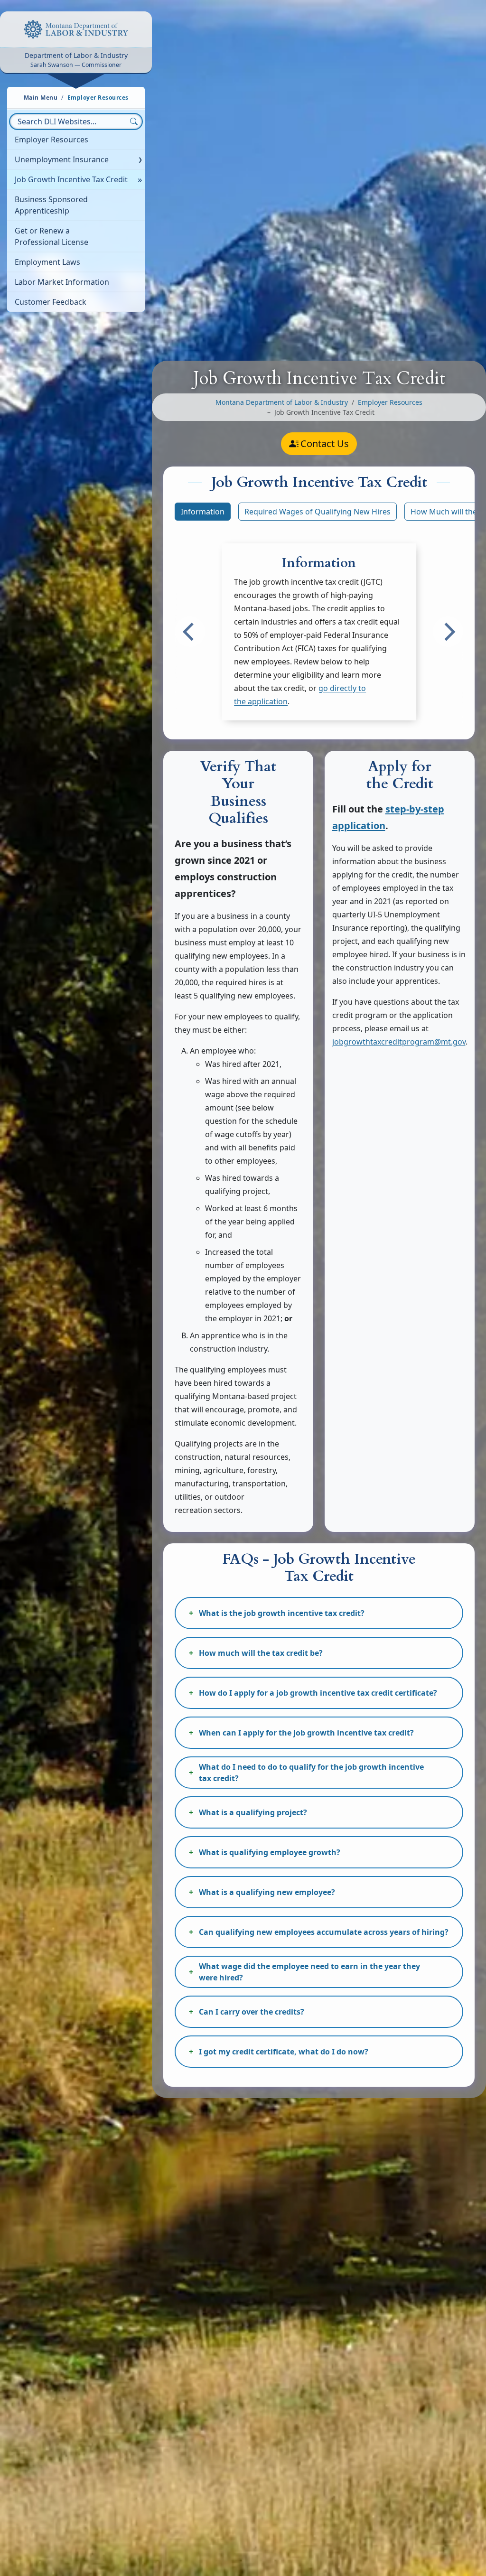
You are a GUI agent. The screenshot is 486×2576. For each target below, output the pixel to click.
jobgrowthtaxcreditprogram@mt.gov (399, 1042)
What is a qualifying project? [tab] (253, 1812)
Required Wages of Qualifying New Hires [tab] (318, 512)
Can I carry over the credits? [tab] (252, 2012)
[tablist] (319, 512)
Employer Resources (51, 140)
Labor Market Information (62, 282)
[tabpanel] (319, 632)
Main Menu (41, 98)
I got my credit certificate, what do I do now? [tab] (284, 2052)
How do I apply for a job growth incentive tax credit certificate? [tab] (318, 1693)
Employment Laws (47, 262)
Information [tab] (203, 512)
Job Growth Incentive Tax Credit (71, 179)
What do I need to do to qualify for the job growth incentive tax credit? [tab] (311, 1773)
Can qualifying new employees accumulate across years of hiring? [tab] (324, 1932)
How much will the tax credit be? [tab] (261, 1653)
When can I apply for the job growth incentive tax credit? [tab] (306, 1733)
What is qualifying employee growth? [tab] (270, 1852)
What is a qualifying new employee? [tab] (267, 1892)
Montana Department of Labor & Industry (282, 402)
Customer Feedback (51, 302)
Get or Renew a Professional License (51, 236)
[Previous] (190, 632)
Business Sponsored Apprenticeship (51, 205)
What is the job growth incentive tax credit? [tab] (282, 1613)
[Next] (448, 632)
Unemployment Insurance (62, 159)
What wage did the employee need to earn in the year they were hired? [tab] (309, 1972)
